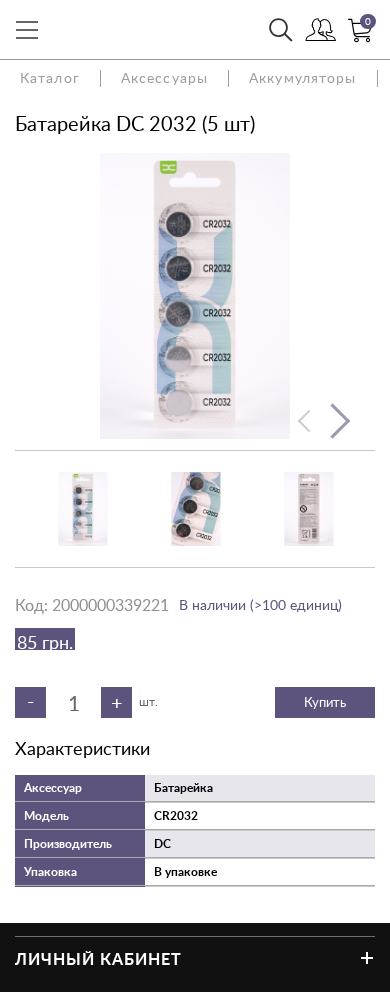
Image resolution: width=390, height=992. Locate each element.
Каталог (50, 77)
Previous (305, 421)
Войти (321, 30)
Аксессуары (164, 77)
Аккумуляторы (302, 77)
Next (339, 421)
